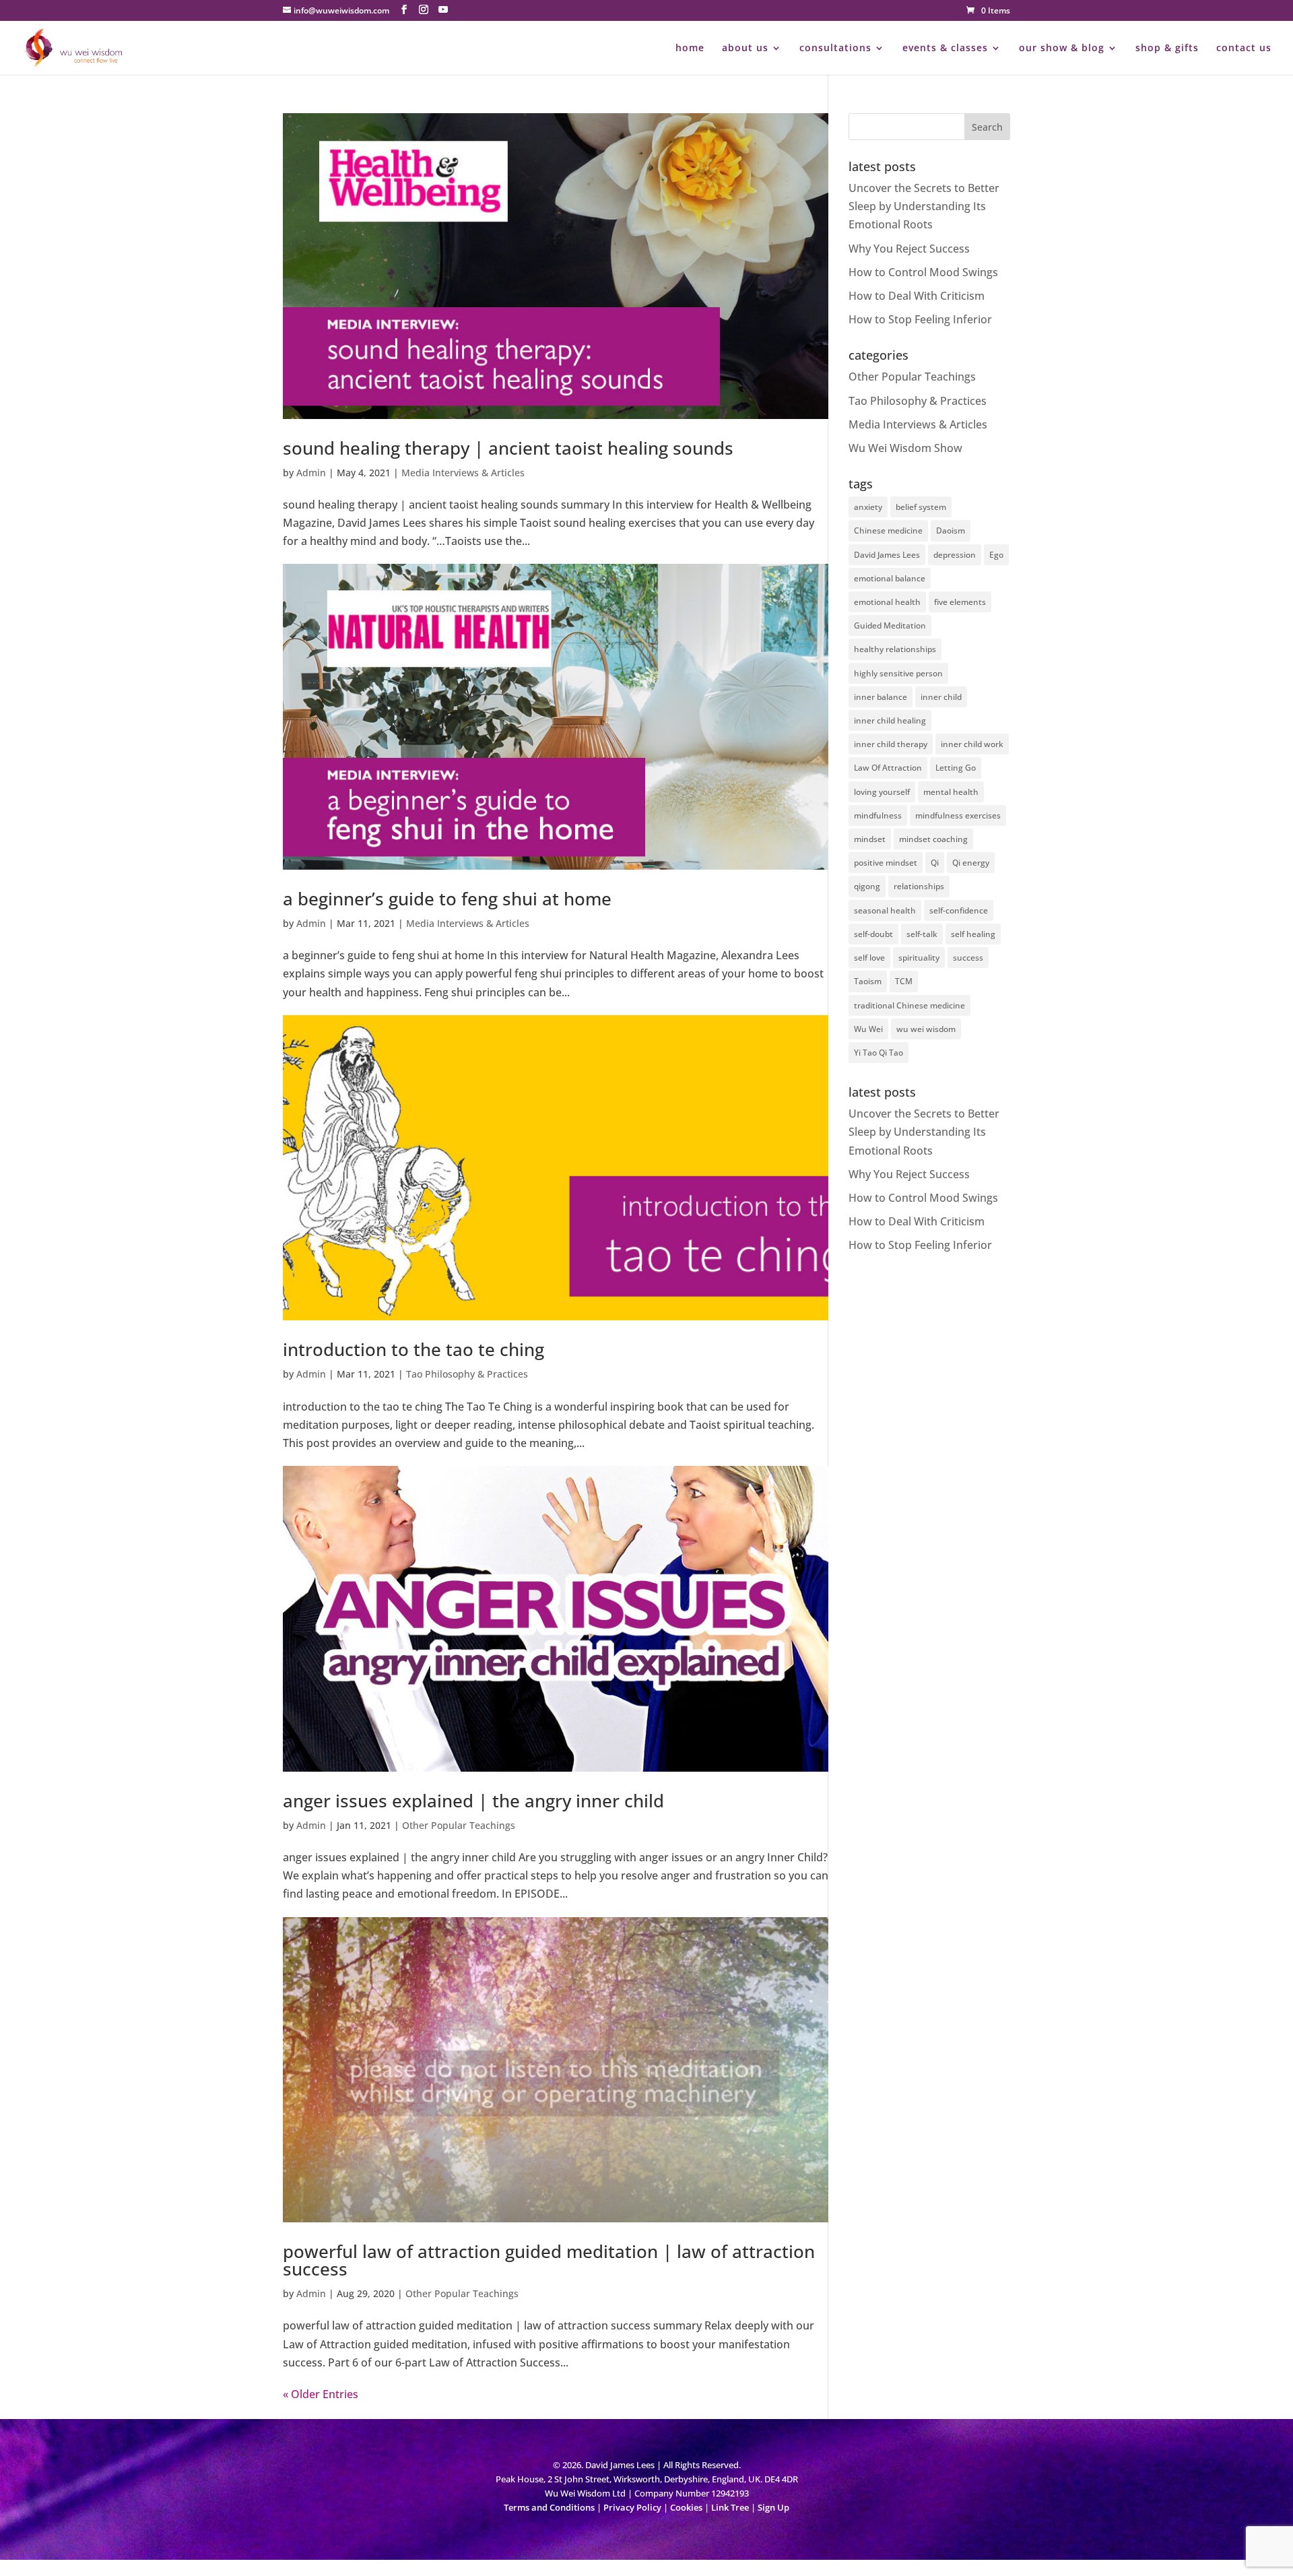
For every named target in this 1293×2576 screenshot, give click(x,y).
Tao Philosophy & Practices (467, 1374)
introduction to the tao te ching (413, 1349)
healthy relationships (895, 649)
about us (745, 49)
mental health (951, 792)
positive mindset (886, 863)
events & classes (945, 49)
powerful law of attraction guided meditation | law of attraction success (549, 2260)
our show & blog (1062, 49)
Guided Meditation (890, 625)
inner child (941, 697)
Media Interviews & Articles (463, 473)
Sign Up (773, 2507)
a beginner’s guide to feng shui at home (447, 899)
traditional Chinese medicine (909, 1005)
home (690, 49)
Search (987, 127)
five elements (960, 602)
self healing (973, 934)
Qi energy (971, 863)
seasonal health (885, 910)
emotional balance (890, 578)
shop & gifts (1167, 49)
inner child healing (890, 720)
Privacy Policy (632, 2507)
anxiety (868, 507)
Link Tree (730, 2507)
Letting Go (956, 768)
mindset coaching (933, 839)
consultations (835, 49)
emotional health (887, 602)
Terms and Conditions (549, 2507)
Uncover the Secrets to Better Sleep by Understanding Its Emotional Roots (924, 206)
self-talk (922, 934)
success (968, 958)
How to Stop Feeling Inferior (920, 319)
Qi (935, 863)
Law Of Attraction (888, 768)
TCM (904, 981)
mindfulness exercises (958, 815)
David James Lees (887, 555)
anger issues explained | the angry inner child (473, 1801)
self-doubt (873, 934)
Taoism (868, 981)
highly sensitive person (898, 673)
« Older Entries (321, 2394)
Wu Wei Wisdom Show (905, 448)
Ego (996, 555)
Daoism (951, 530)
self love (869, 958)
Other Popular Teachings (459, 1825)
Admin (311, 473)
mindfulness (878, 815)
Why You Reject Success (909, 249)
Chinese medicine (888, 530)
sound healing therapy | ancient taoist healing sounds (508, 448)
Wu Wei (868, 1029)
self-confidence (959, 910)
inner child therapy (891, 744)
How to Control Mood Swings (923, 272)
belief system (921, 507)
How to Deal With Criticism (917, 296)
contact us (1244, 49)
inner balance (881, 697)
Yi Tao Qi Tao (878, 1053)
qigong (867, 886)
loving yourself (882, 792)
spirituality (919, 958)
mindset (870, 839)
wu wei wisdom (926, 1029)
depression (955, 555)
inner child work (972, 744)
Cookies (686, 2507)
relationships (919, 886)
